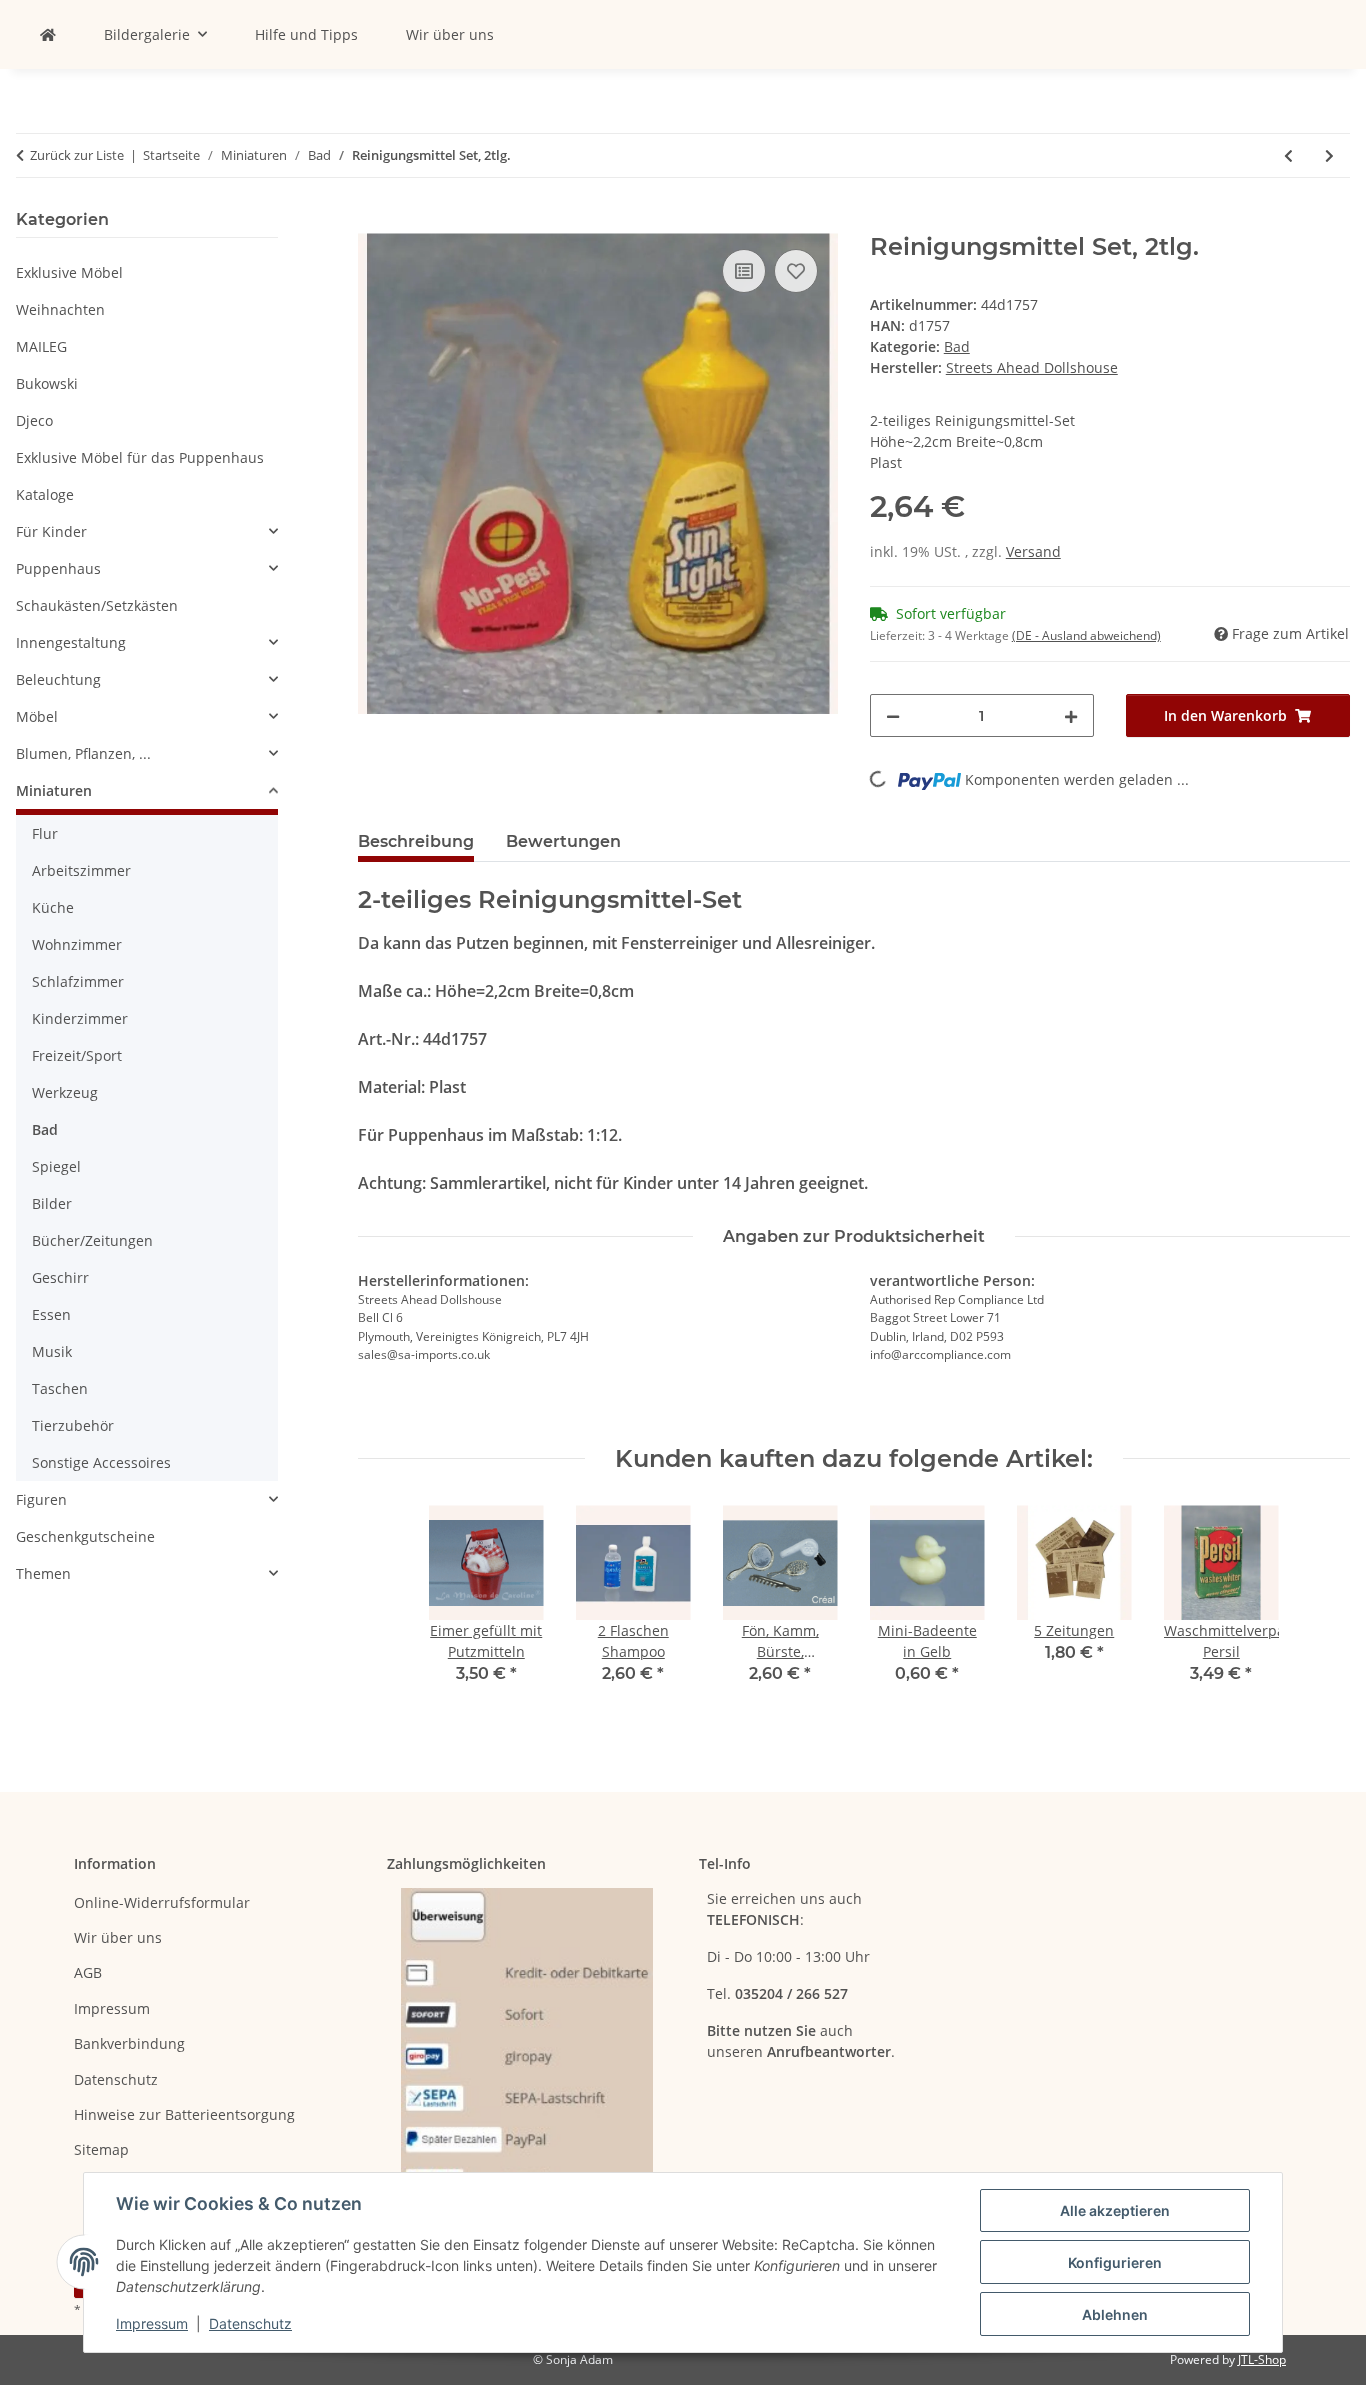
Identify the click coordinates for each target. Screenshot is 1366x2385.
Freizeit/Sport (77, 1055)
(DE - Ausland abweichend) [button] (1086, 635)
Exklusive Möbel (69, 272)
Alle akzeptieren (1115, 2210)
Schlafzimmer (78, 981)
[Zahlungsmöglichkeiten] (527, 2041)
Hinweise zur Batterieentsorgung (184, 2114)
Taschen (60, 1388)
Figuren (41, 1499)
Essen (51, 1314)
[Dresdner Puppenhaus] (48, 34)
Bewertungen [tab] (563, 841)
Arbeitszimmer (81, 870)
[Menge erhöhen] (1071, 715)
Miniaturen (54, 790)
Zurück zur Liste (77, 155)
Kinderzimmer (80, 1018)
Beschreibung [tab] (416, 841)
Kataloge (45, 494)
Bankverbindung (129, 2043)
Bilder (52, 1203)
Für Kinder (51, 531)
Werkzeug (65, 1092)
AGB (88, 1972)
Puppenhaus (58, 568)
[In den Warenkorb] (374, 222)
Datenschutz (250, 2323)
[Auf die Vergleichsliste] (744, 271)
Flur (45, 833)
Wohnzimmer (77, 944)
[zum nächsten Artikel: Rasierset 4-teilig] (1329, 155)
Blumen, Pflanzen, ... (83, 753)
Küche (53, 907)
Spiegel (56, 1166)
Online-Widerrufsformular (162, 1902)
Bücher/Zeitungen (92, 1240)
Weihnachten (60, 309)
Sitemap (101, 2149)
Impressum (152, 2323)
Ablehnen (1115, 2314)
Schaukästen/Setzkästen (97, 605)
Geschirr (60, 1277)
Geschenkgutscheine (85, 1536)
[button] (147, 531)
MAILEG (41, 346)
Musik (52, 1351)
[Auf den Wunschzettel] (796, 271)
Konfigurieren (1115, 2262)
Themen (43, 1573)
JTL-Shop (1262, 2359)
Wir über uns (450, 34)
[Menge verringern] (893, 715)
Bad (957, 346)
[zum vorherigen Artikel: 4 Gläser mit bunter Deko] (1288, 155)
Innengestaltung (71, 642)
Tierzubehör (73, 1425)
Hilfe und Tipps (306, 34)
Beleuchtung (58, 679)
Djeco (34, 420)
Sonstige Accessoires (101, 1462)
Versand (1033, 551)
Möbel (37, 716)
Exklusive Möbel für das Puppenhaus (140, 457)
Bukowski (47, 383)
